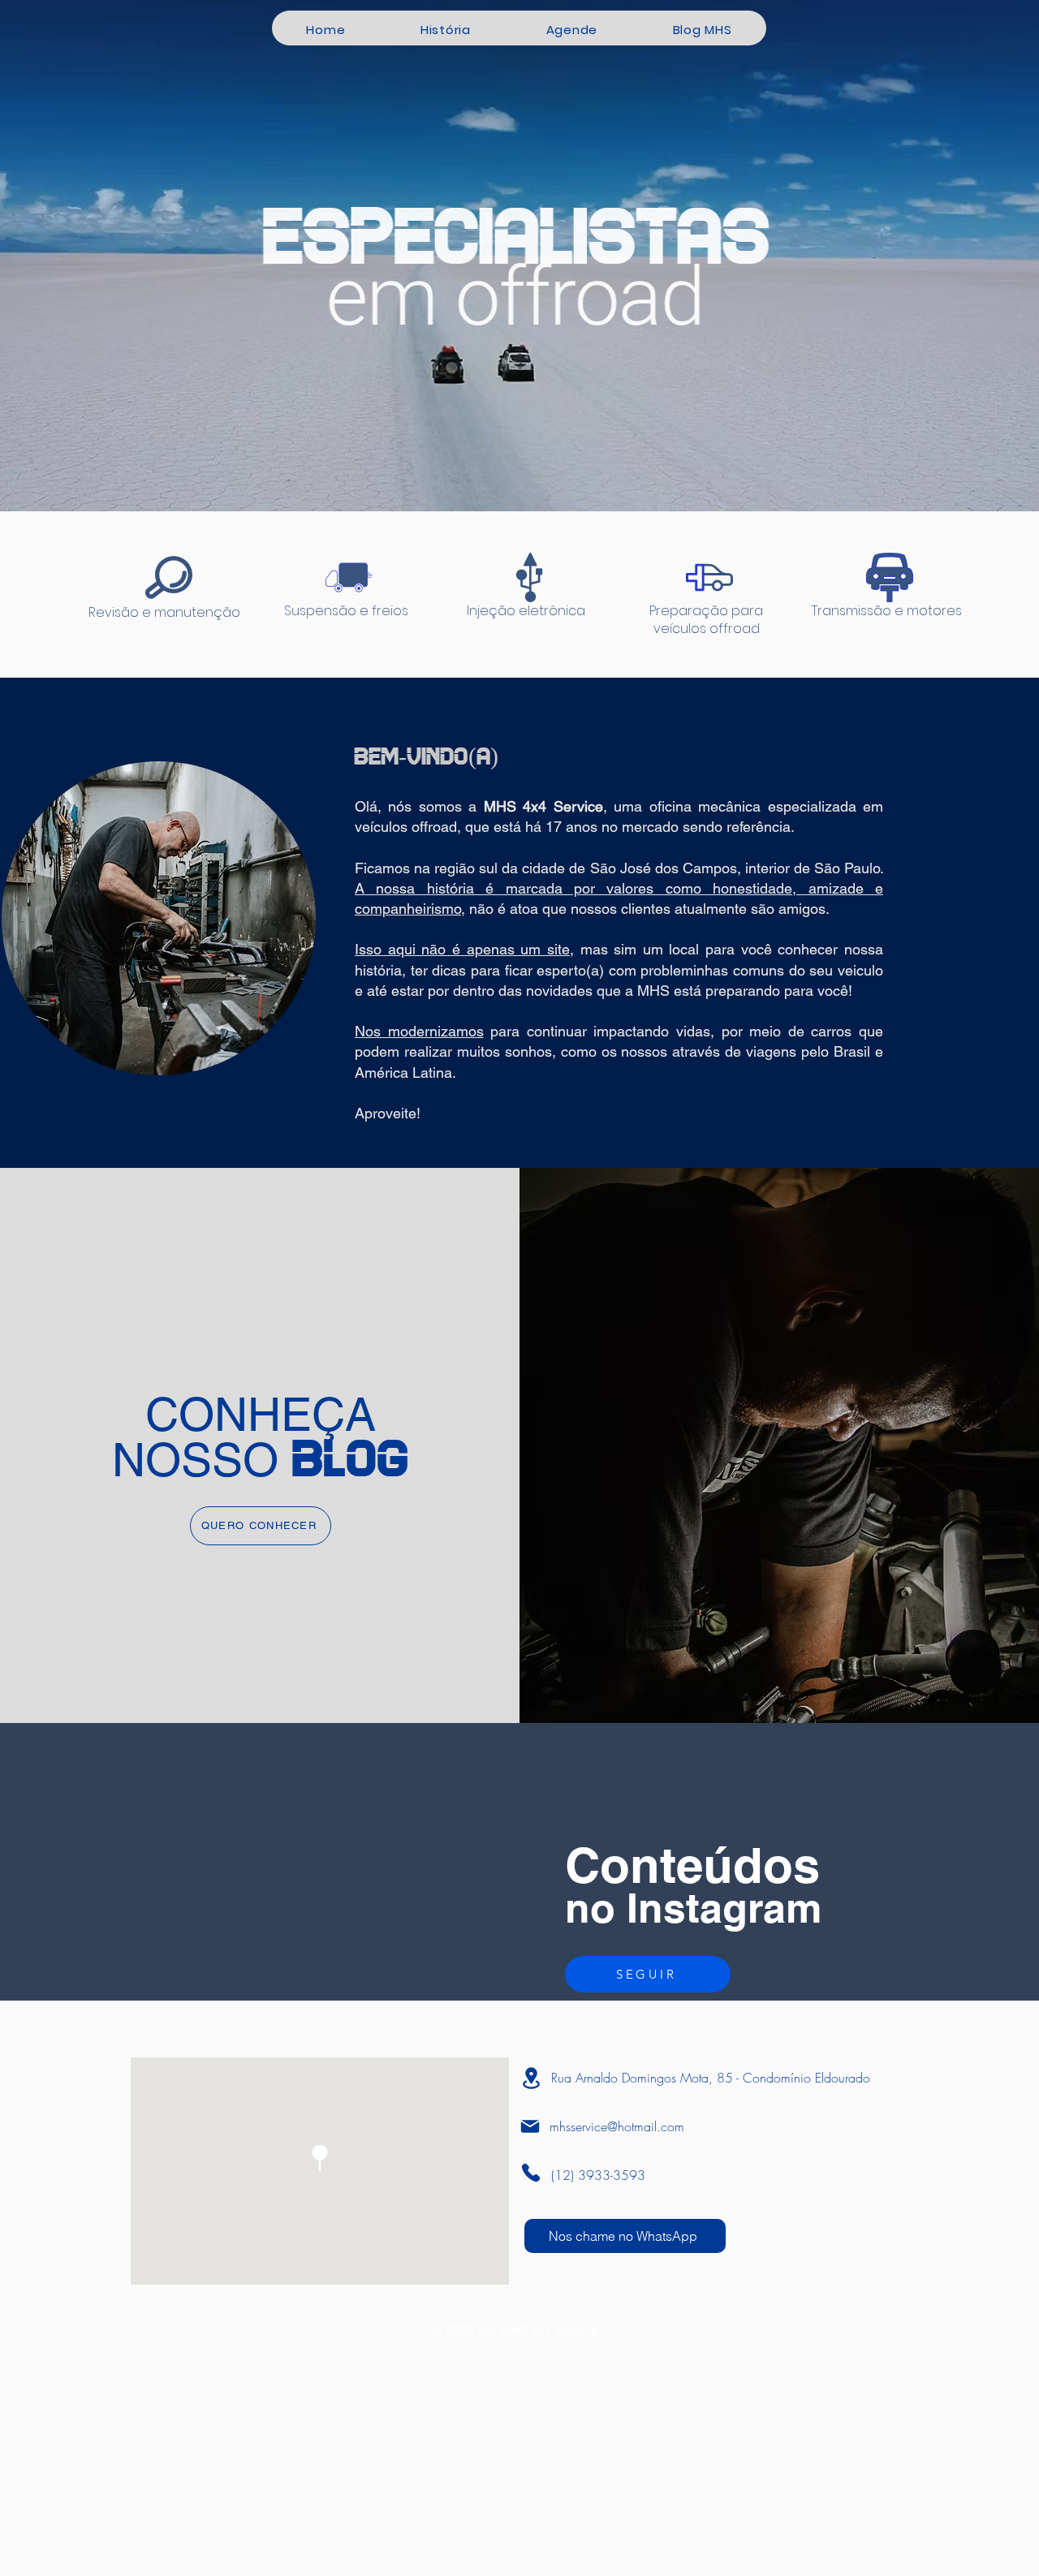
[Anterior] (88, 256)
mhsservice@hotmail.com (617, 2126)
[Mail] (530, 2126)
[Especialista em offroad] (519, 471)
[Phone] (531, 2173)
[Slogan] (534, 471)
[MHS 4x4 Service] (505, 471)
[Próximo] (951, 256)
